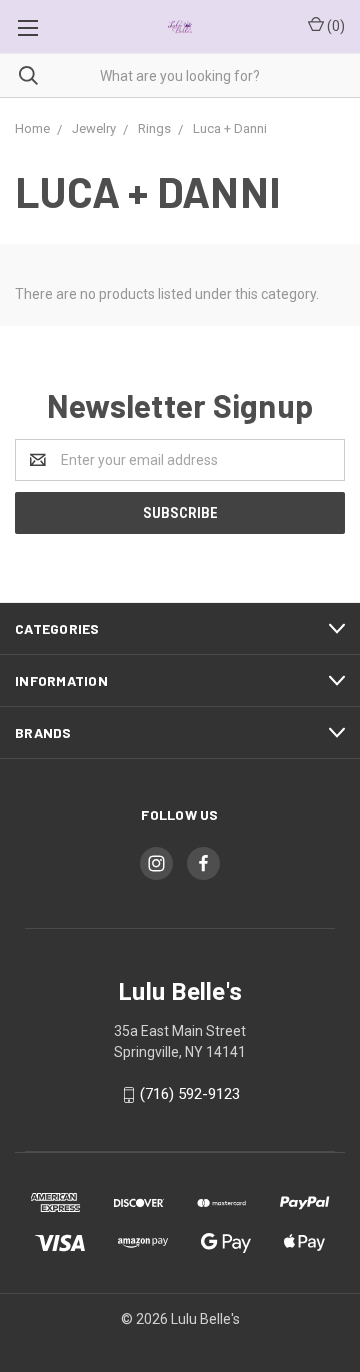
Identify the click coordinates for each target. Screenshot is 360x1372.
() (334, 26)
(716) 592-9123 (190, 1094)
